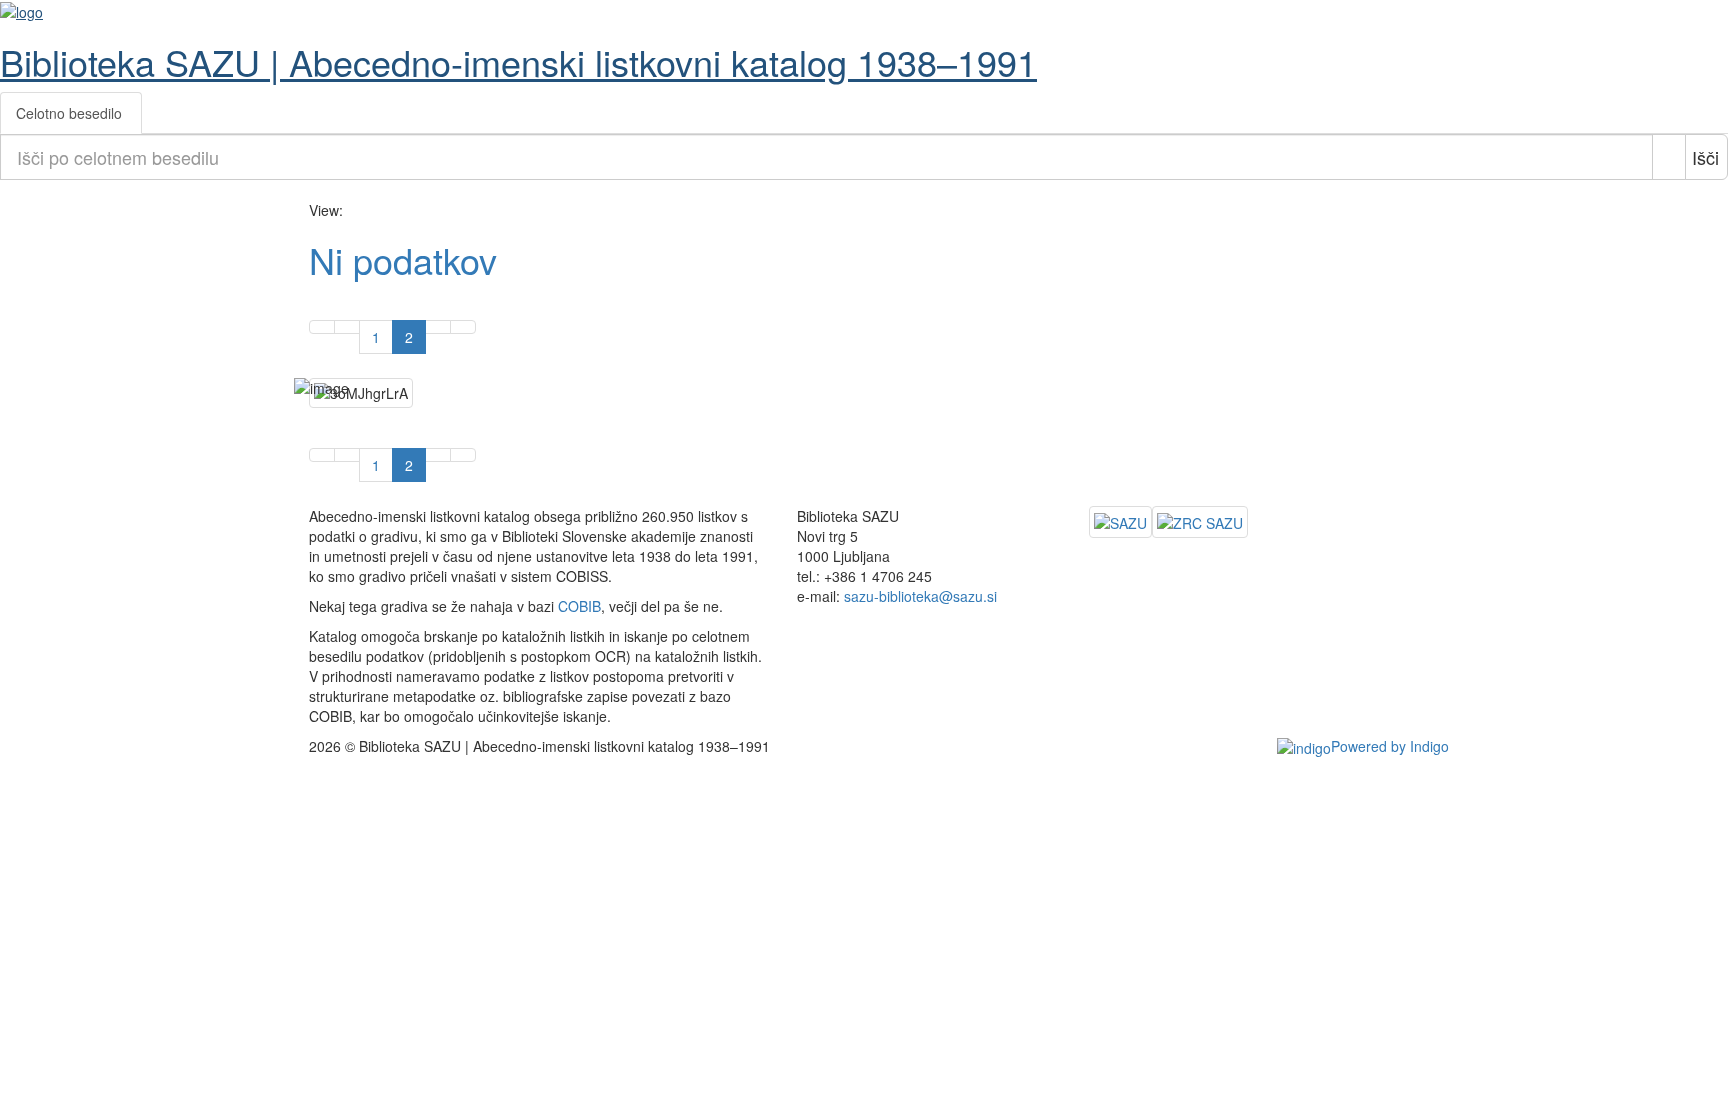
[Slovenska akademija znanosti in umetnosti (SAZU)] (1120, 522)
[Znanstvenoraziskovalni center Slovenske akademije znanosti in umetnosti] (1200, 522)
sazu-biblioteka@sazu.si (920, 596)
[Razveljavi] (1669, 157)
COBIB (579, 606)
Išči (1705, 157)
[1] (322, 327)
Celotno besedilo (69, 113)
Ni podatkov (408, 259)
